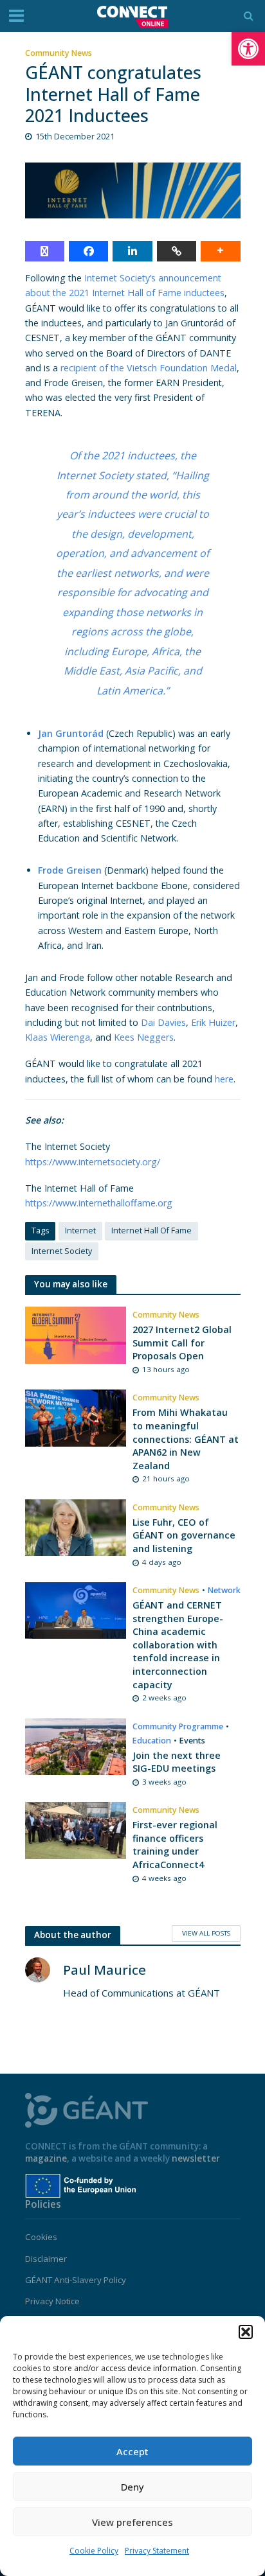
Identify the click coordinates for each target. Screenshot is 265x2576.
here (224, 1079)
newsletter (196, 2158)
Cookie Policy (94, 2551)
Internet (80, 1231)
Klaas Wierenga (58, 1037)
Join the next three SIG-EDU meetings (177, 1762)
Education (152, 1741)
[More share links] (220, 251)
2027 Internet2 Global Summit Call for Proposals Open (182, 1343)
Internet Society (62, 1251)
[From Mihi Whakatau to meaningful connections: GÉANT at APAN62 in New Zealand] (76, 1417)
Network (224, 1590)
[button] (248, 49)
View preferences (132, 2522)
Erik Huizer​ (213, 1022)
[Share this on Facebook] (88, 251)
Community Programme (178, 1726)
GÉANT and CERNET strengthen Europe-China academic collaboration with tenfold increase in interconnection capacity (178, 1645)
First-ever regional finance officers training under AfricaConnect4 (175, 1845)
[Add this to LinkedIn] (132, 251)
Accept (132, 2451)
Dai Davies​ (163, 1022)
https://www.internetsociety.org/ (93, 1162)
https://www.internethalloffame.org (99, 1203)
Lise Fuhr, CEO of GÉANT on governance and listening (184, 1535)
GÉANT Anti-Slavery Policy (76, 2280)
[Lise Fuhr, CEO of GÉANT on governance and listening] (76, 1526)
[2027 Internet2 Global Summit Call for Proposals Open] (76, 1334)
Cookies (41, 2237)
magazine (46, 2158)
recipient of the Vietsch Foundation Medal (149, 368)
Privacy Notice (52, 2301)
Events (192, 1741)
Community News (59, 53)
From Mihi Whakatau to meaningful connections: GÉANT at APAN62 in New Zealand (186, 1439)
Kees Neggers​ (144, 1037)
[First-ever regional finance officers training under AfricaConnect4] (76, 1829)
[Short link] (177, 251)
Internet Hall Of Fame (151, 1231)
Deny (132, 2487)
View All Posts (206, 1933)
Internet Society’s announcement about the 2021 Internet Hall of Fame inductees (125, 285)
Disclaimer (46, 2259)
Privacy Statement (157, 2551)
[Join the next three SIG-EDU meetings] (76, 1745)
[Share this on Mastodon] (45, 251)
